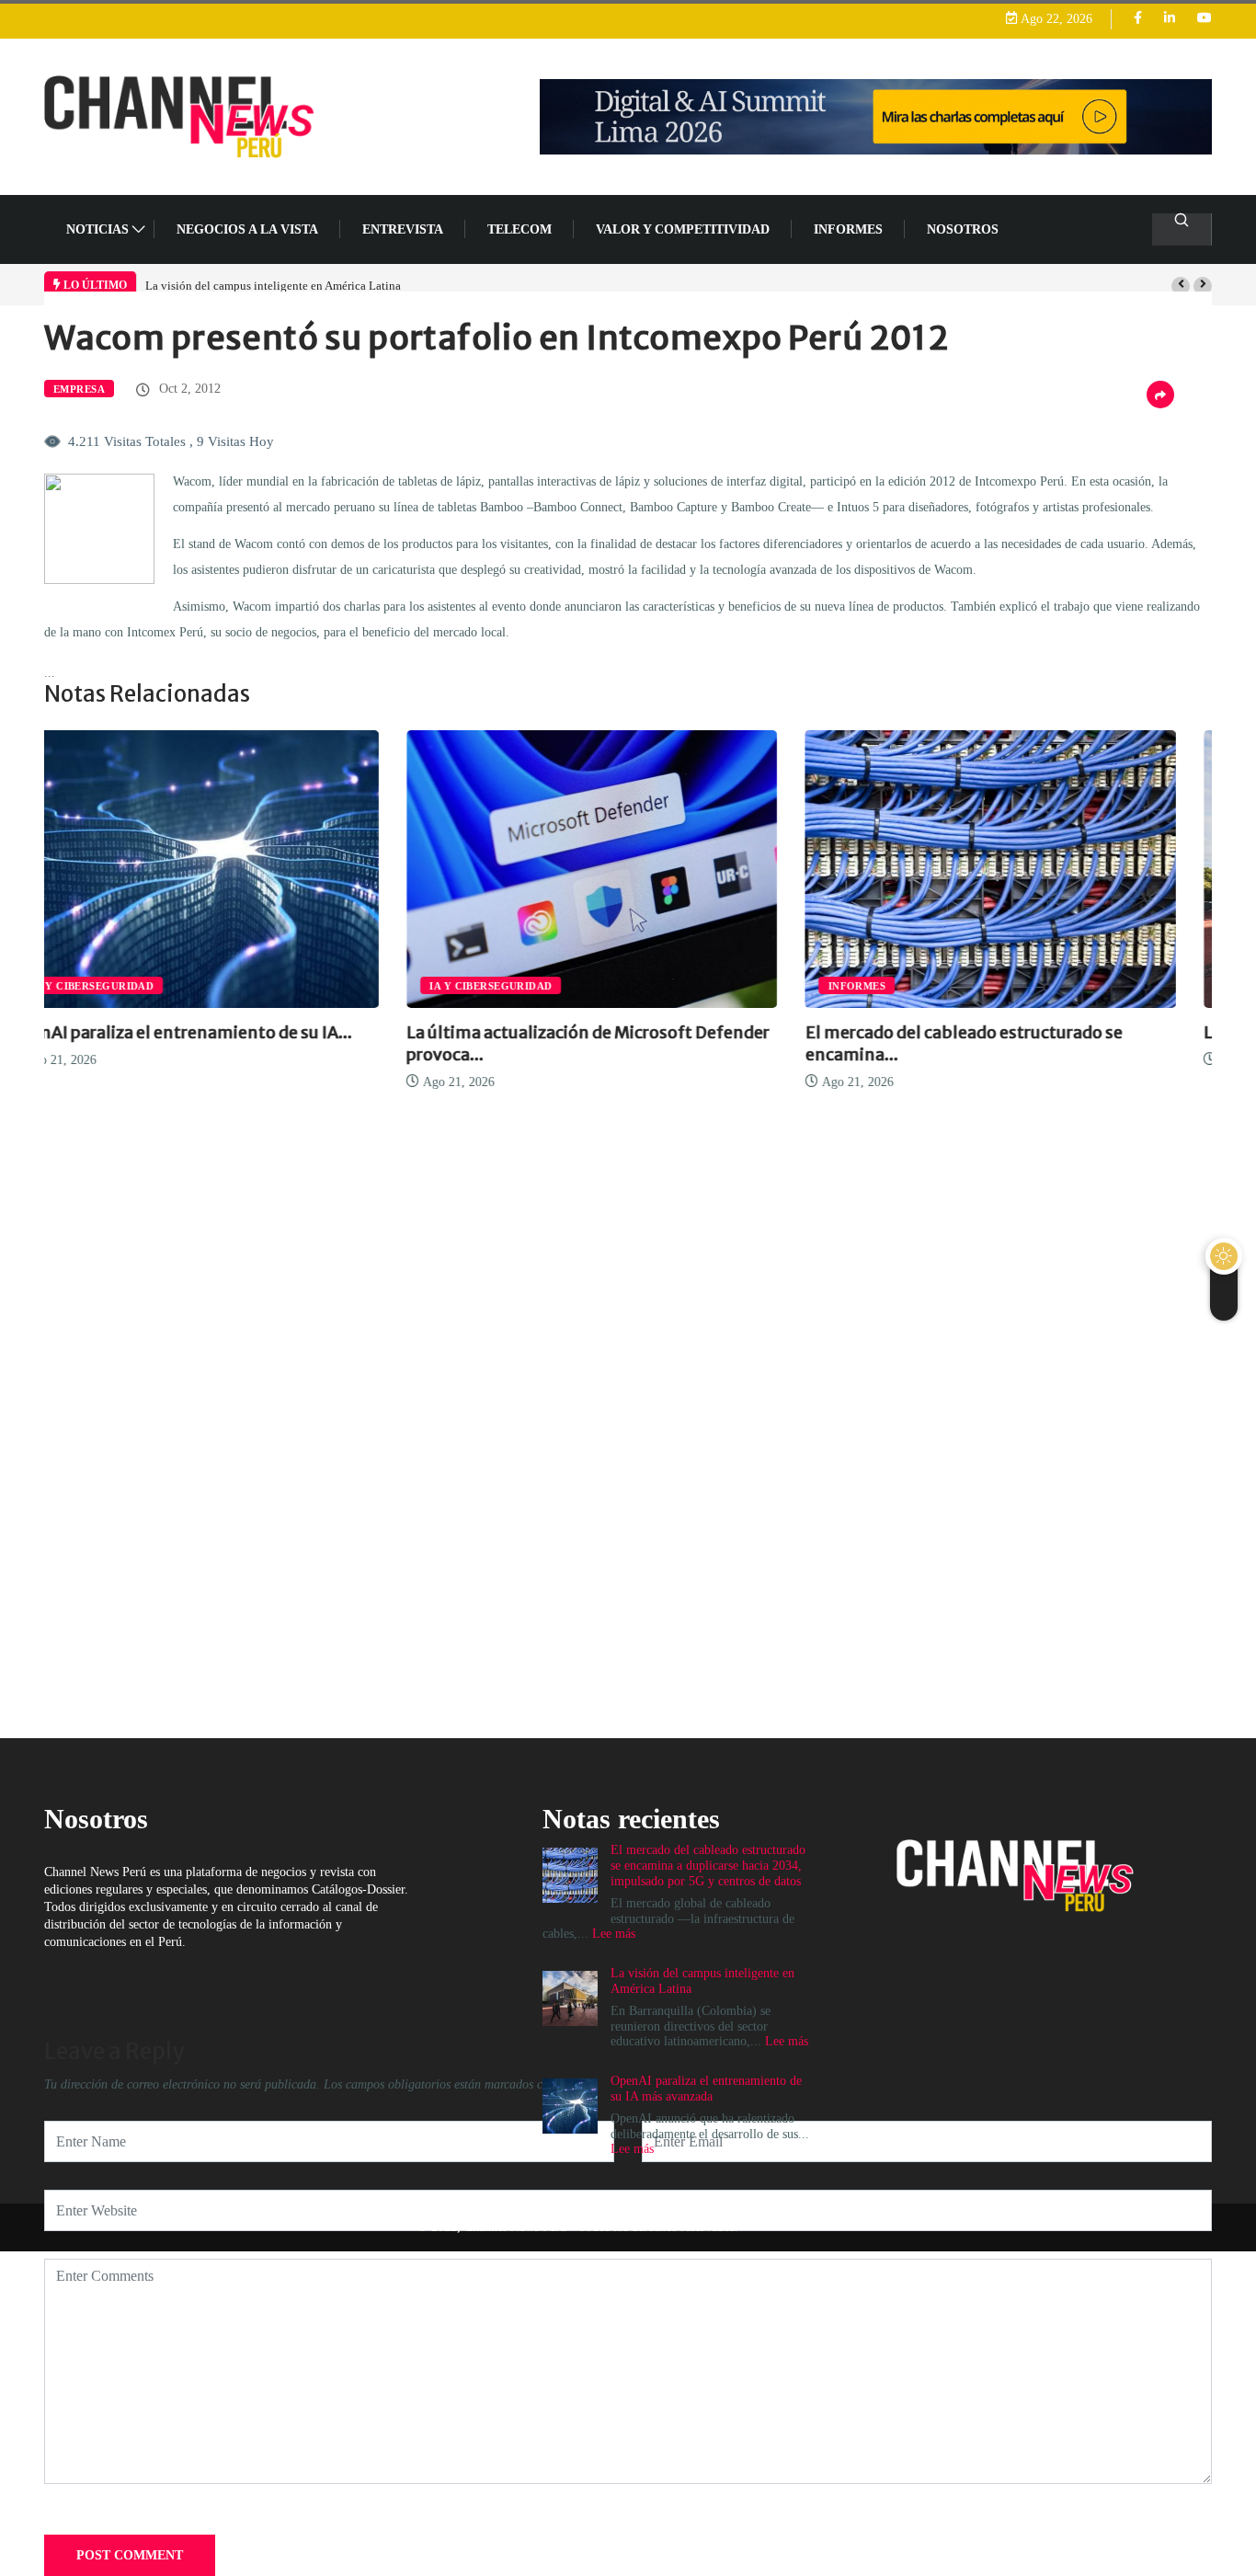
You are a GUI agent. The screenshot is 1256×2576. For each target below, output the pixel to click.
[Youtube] (1205, 19)
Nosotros (963, 229)
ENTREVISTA (403, 229)
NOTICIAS (97, 229)
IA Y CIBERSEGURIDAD (128, 986)
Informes (848, 229)
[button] (1181, 286)
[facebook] (1138, 19)
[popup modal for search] (1182, 229)
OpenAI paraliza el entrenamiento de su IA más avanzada (706, 2089)
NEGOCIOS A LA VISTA (247, 229)
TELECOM (520, 229)
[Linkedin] (1170, 19)
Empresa (79, 389)
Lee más (787, 2041)
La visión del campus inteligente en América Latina (273, 286)
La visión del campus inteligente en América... (1021, 1032)
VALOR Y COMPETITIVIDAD (683, 229)
